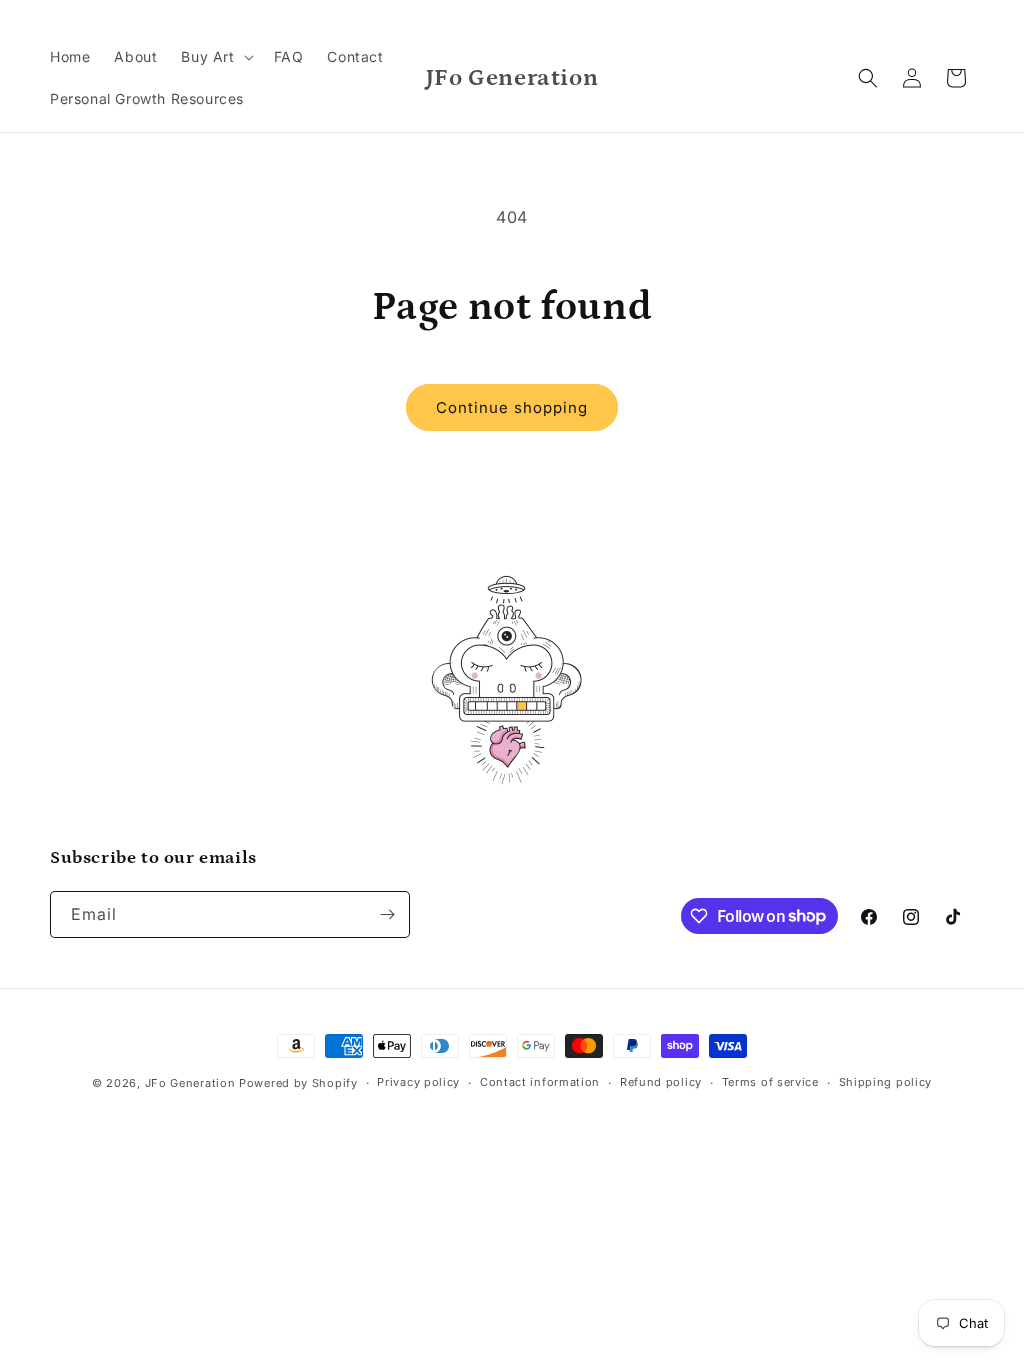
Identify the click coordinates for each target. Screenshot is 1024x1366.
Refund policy (661, 1082)
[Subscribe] (387, 914)
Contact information (540, 1082)
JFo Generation (190, 1083)
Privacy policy (418, 1082)
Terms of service (770, 1082)
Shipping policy (886, 1082)
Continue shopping (512, 407)
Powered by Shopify (298, 1083)
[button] (215, 57)
